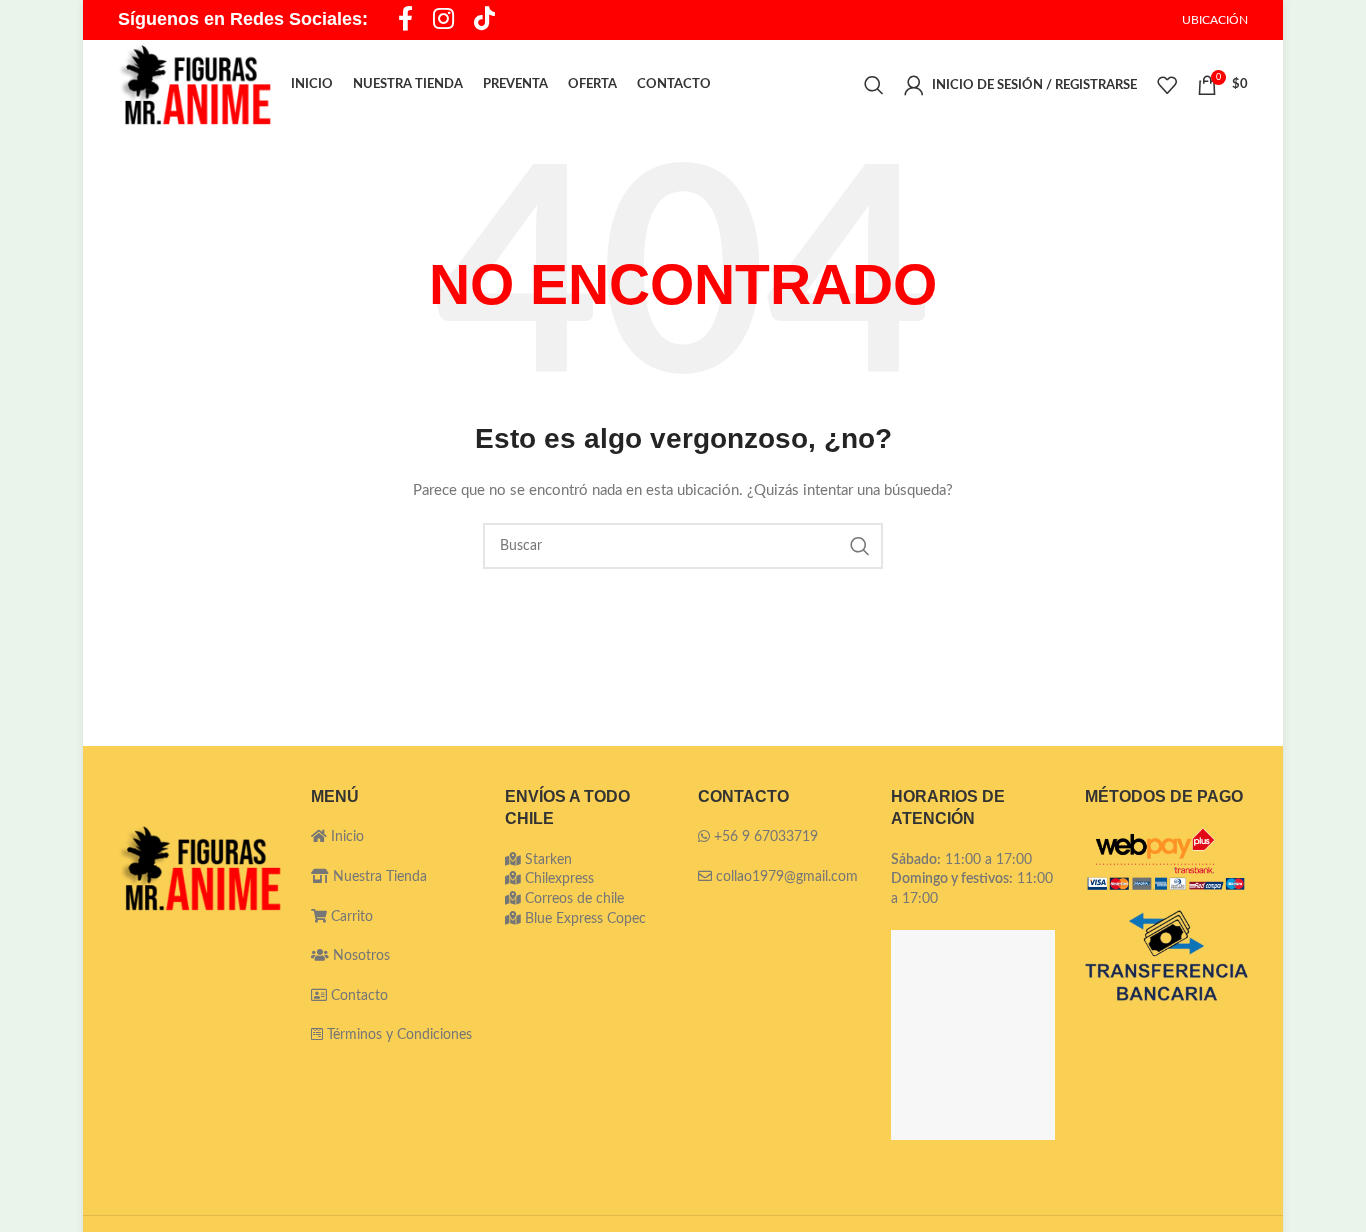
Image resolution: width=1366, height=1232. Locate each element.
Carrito (350, 917)
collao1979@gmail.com (787, 877)
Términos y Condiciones (399, 1035)
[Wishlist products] (1167, 85)
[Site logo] (194, 85)
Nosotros (359, 956)
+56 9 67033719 (766, 837)
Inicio (345, 837)
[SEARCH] (860, 546)
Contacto (357, 996)
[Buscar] (874, 85)
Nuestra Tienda (378, 877)
